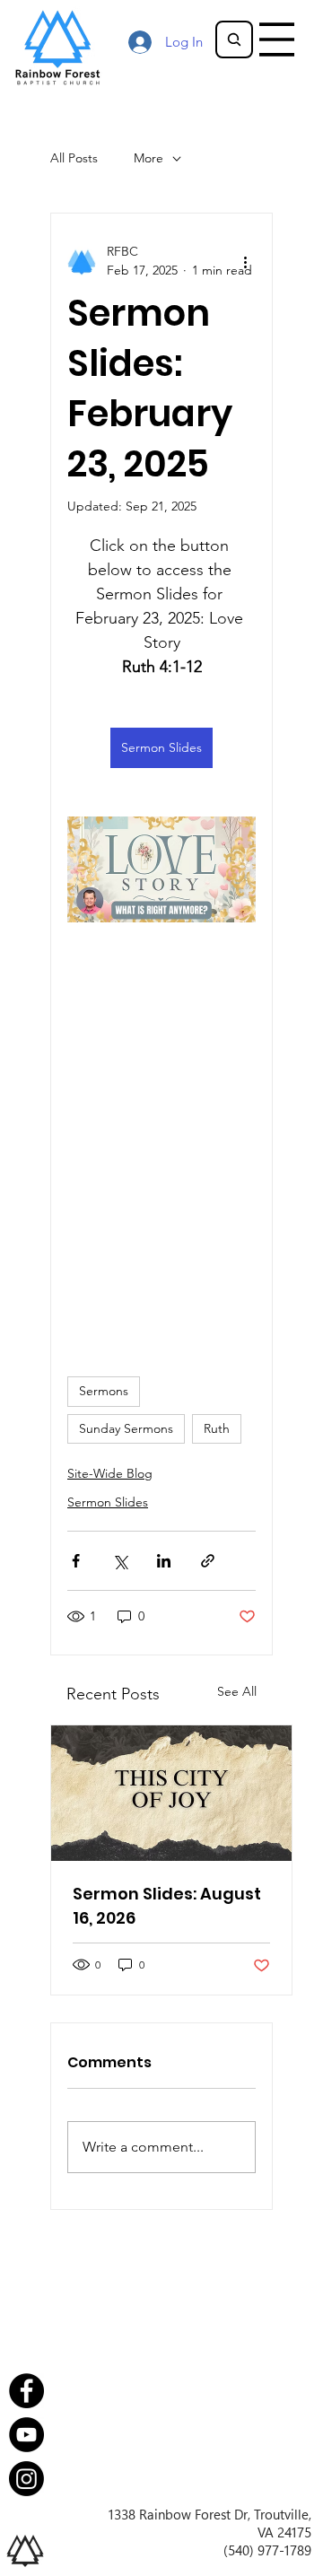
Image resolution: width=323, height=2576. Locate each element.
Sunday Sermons (126, 1428)
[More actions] (245, 261)
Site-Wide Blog (110, 1473)
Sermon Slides (108, 1502)
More (148, 158)
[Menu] (277, 39)
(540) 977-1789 (267, 2550)
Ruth (217, 1428)
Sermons (104, 1391)
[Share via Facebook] (76, 1561)
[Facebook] (26, 2391)
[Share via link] (208, 1561)
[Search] (234, 39)
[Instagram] (26, 2479)
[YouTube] (26, 2435)
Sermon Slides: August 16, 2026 (167, 1906)
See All (237, 1691)
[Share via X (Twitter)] (120, 1561)
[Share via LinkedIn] (164, 1561)
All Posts (74, 158)
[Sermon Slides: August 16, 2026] (171, 1793)
